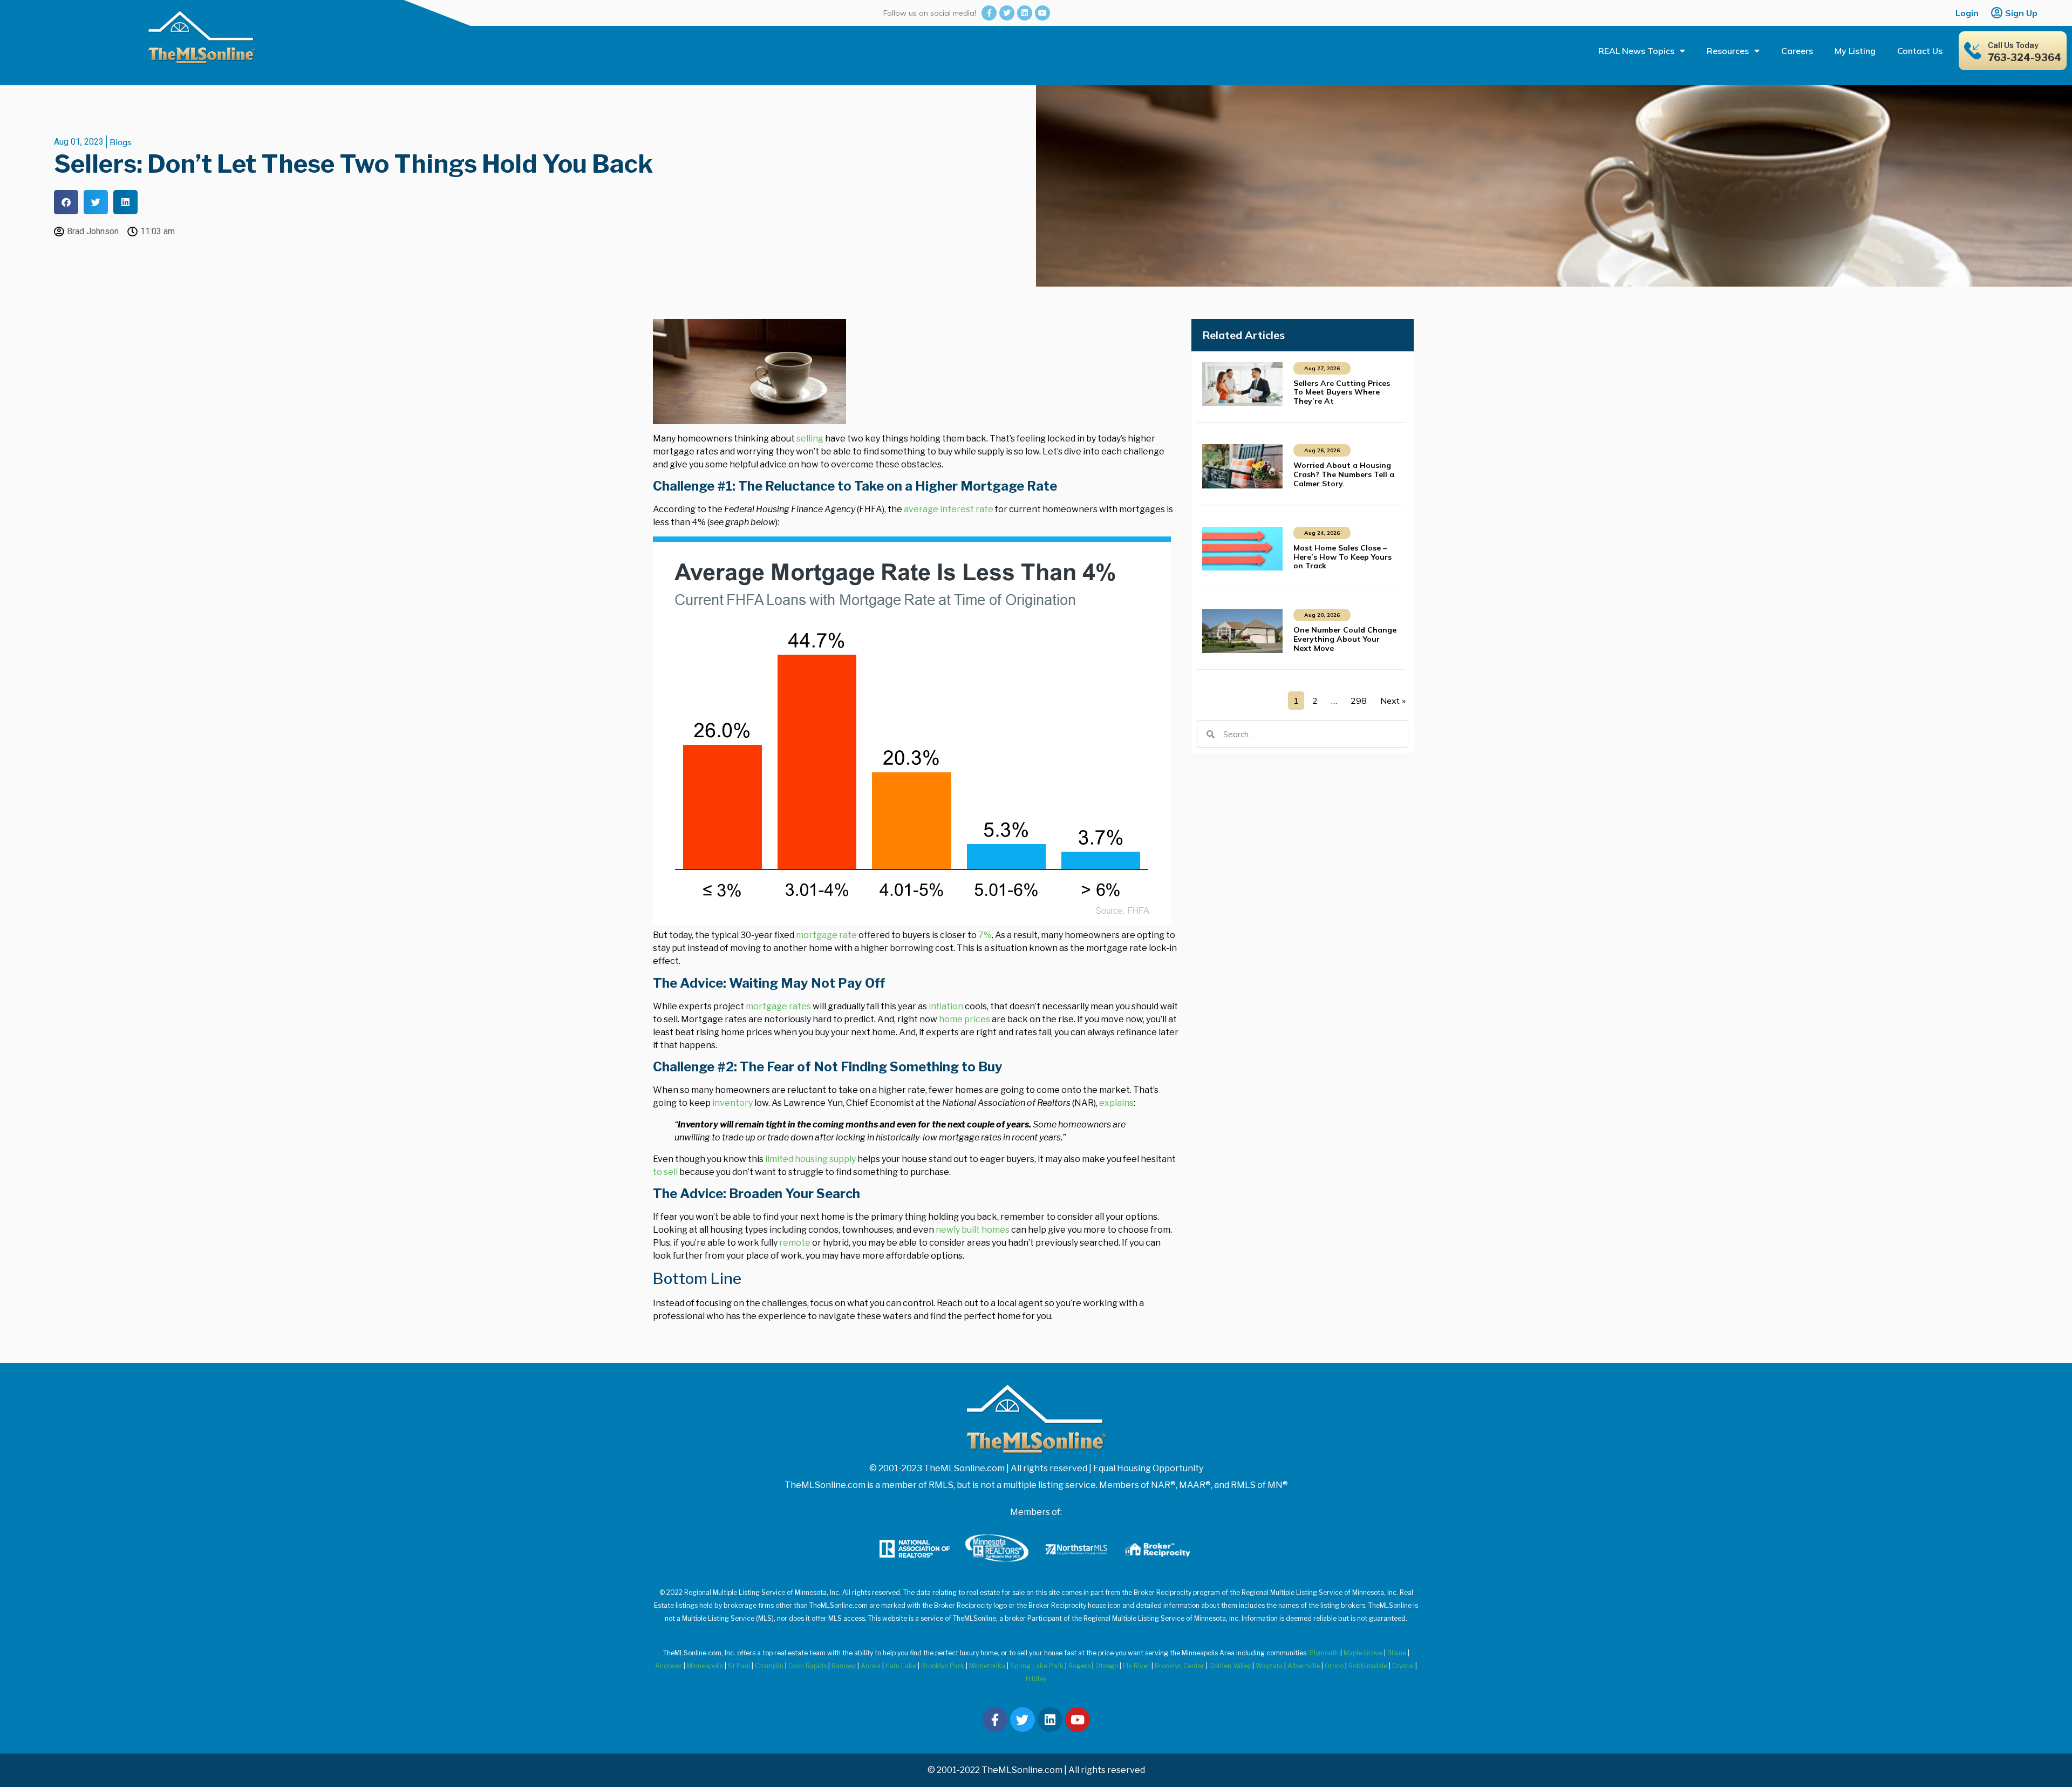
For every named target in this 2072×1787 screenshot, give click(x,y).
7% (985, 935)
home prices (965, 1019)
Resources (1728, 51)
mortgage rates (778, 1006)
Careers (1797, 51)
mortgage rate (826, 935)
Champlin (769, 1666)
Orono (1334, 1666)
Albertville (1304, 1666)
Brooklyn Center (1180, 1666)
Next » (1393, 701)
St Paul (739, 1666)
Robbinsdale (1368, 1666)
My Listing (1855, 51)
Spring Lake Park (1037, 1666)
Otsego (1107, 1666)
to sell (665, 1172)
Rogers (1079, 1666)
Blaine (1397, 1653)
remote (795, 1243)
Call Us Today (2013, 45)
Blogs (121, 142)
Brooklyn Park (943, 1666)
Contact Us (1920, 51)
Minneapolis (705, 1666)
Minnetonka (987, 1666)
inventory (732, 1103)
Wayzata (1269, 1666)
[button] (66, 202)
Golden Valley (1230, 1666)
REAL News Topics (1636, 51)
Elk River (1136, 1666)
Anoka (871, 1666)
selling (810, 439)
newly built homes (973, 1230)
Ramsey (844, 1666)
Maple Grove (1363, 1653)
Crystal (1403, 1666)
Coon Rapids (807, 1666)
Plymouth (1324, 1653)
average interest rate (949, 509)
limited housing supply (810, 1159)
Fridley (1036, 1679)
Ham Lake (901, 1666)
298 (1359, 701)
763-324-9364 (2025, 57)
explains (1116, 1103)
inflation (946, 1006)
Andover (669, 1666)
